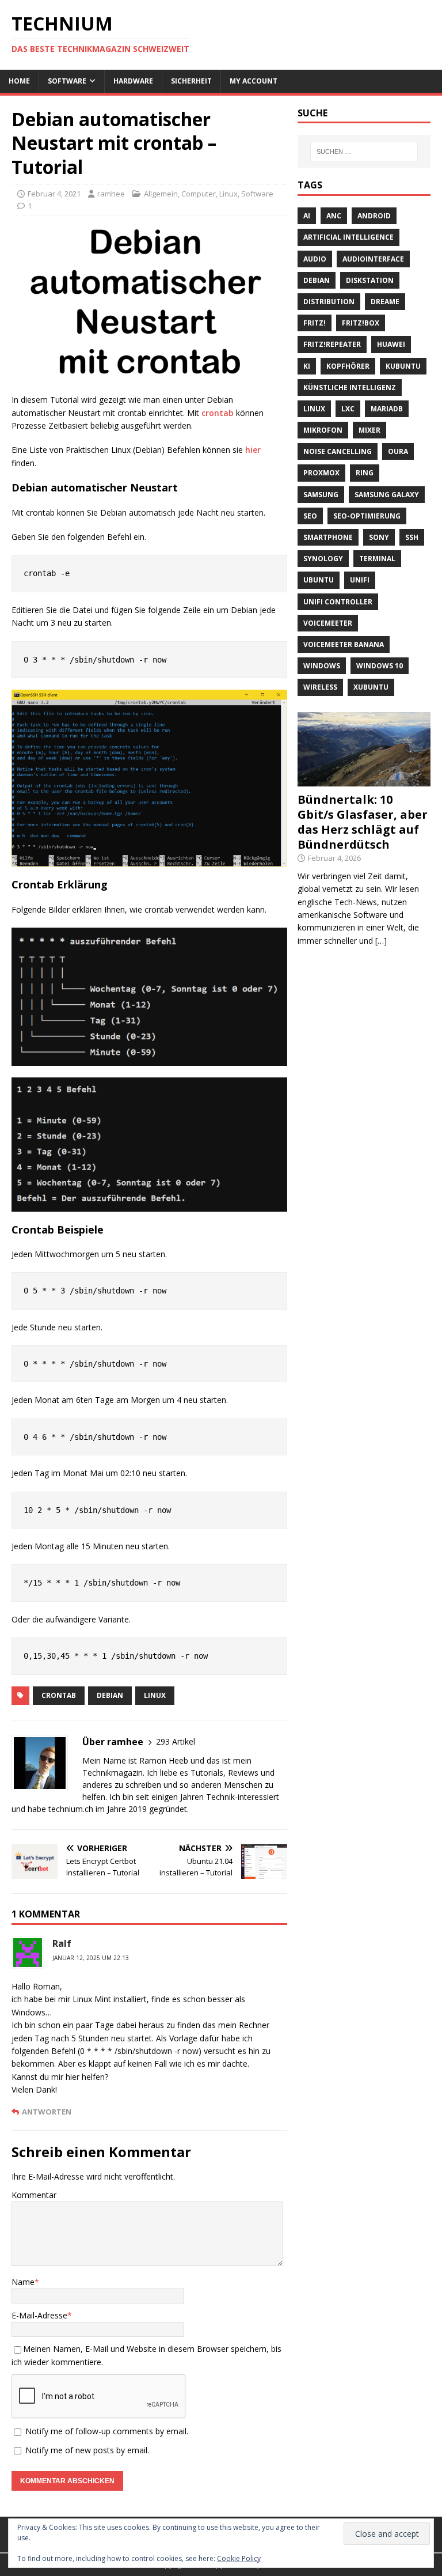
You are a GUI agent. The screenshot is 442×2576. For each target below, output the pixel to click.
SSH (412, 537)
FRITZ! (315, 323)
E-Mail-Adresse (39, 2315)
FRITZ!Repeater (332, 344)
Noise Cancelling (338, 451)
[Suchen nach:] (364, 152)
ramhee (111, 194)
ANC (334, 216)
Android (374, 216)
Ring (365, 473)
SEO (310, 516)
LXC (348, 409)
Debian (110, 1695)
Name (23, 2282)
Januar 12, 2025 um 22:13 (91, 1958)
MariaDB (387, 409)
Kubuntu (403, 366)
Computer (199, 194)
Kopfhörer (348, 366)
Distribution (329, 302)
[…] (381, 941)
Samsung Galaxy (387, 495)
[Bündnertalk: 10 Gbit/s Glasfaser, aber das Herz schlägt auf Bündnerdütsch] (364, 780)
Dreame (385, 302)
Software (67, 81)
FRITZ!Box (361, 323)
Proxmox (321, 473)
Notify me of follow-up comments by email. (107, 2431)
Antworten (47, 2112)
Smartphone (328, 537)
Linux (228, 194)
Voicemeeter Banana (344, 644)
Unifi (360, 580)
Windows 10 (380, 666)
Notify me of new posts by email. (87, 2450)
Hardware (133, 81)
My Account (254, 81)
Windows (322, 666)
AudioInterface (373, 259)
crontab (218, 413)
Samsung (321, 495)
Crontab (59, 1695)
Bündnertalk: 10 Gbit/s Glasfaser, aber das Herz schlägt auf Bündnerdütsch (363, 822)
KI (307, 366)
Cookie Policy (239, 2558)
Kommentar (34, 2195)
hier (253, 450)
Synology (323, 559)
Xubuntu (371, 687)
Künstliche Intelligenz (350, 387)
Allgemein (161, 194)
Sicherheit (191, 81)
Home (19, 81)
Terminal (377, 559)
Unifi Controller (338, 602)
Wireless (320, 687)
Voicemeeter (328, 623)
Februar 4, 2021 (54, 194)
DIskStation (370, 280)
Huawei (391, 344)
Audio (315, 259)
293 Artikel (176, 1741)
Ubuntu (319, 580)
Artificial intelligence (348, 237)
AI (307, 216)
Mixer (369, 430)
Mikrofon (323, 430)
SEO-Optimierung (367, 516)
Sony (379, 537)
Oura (398, 451)
